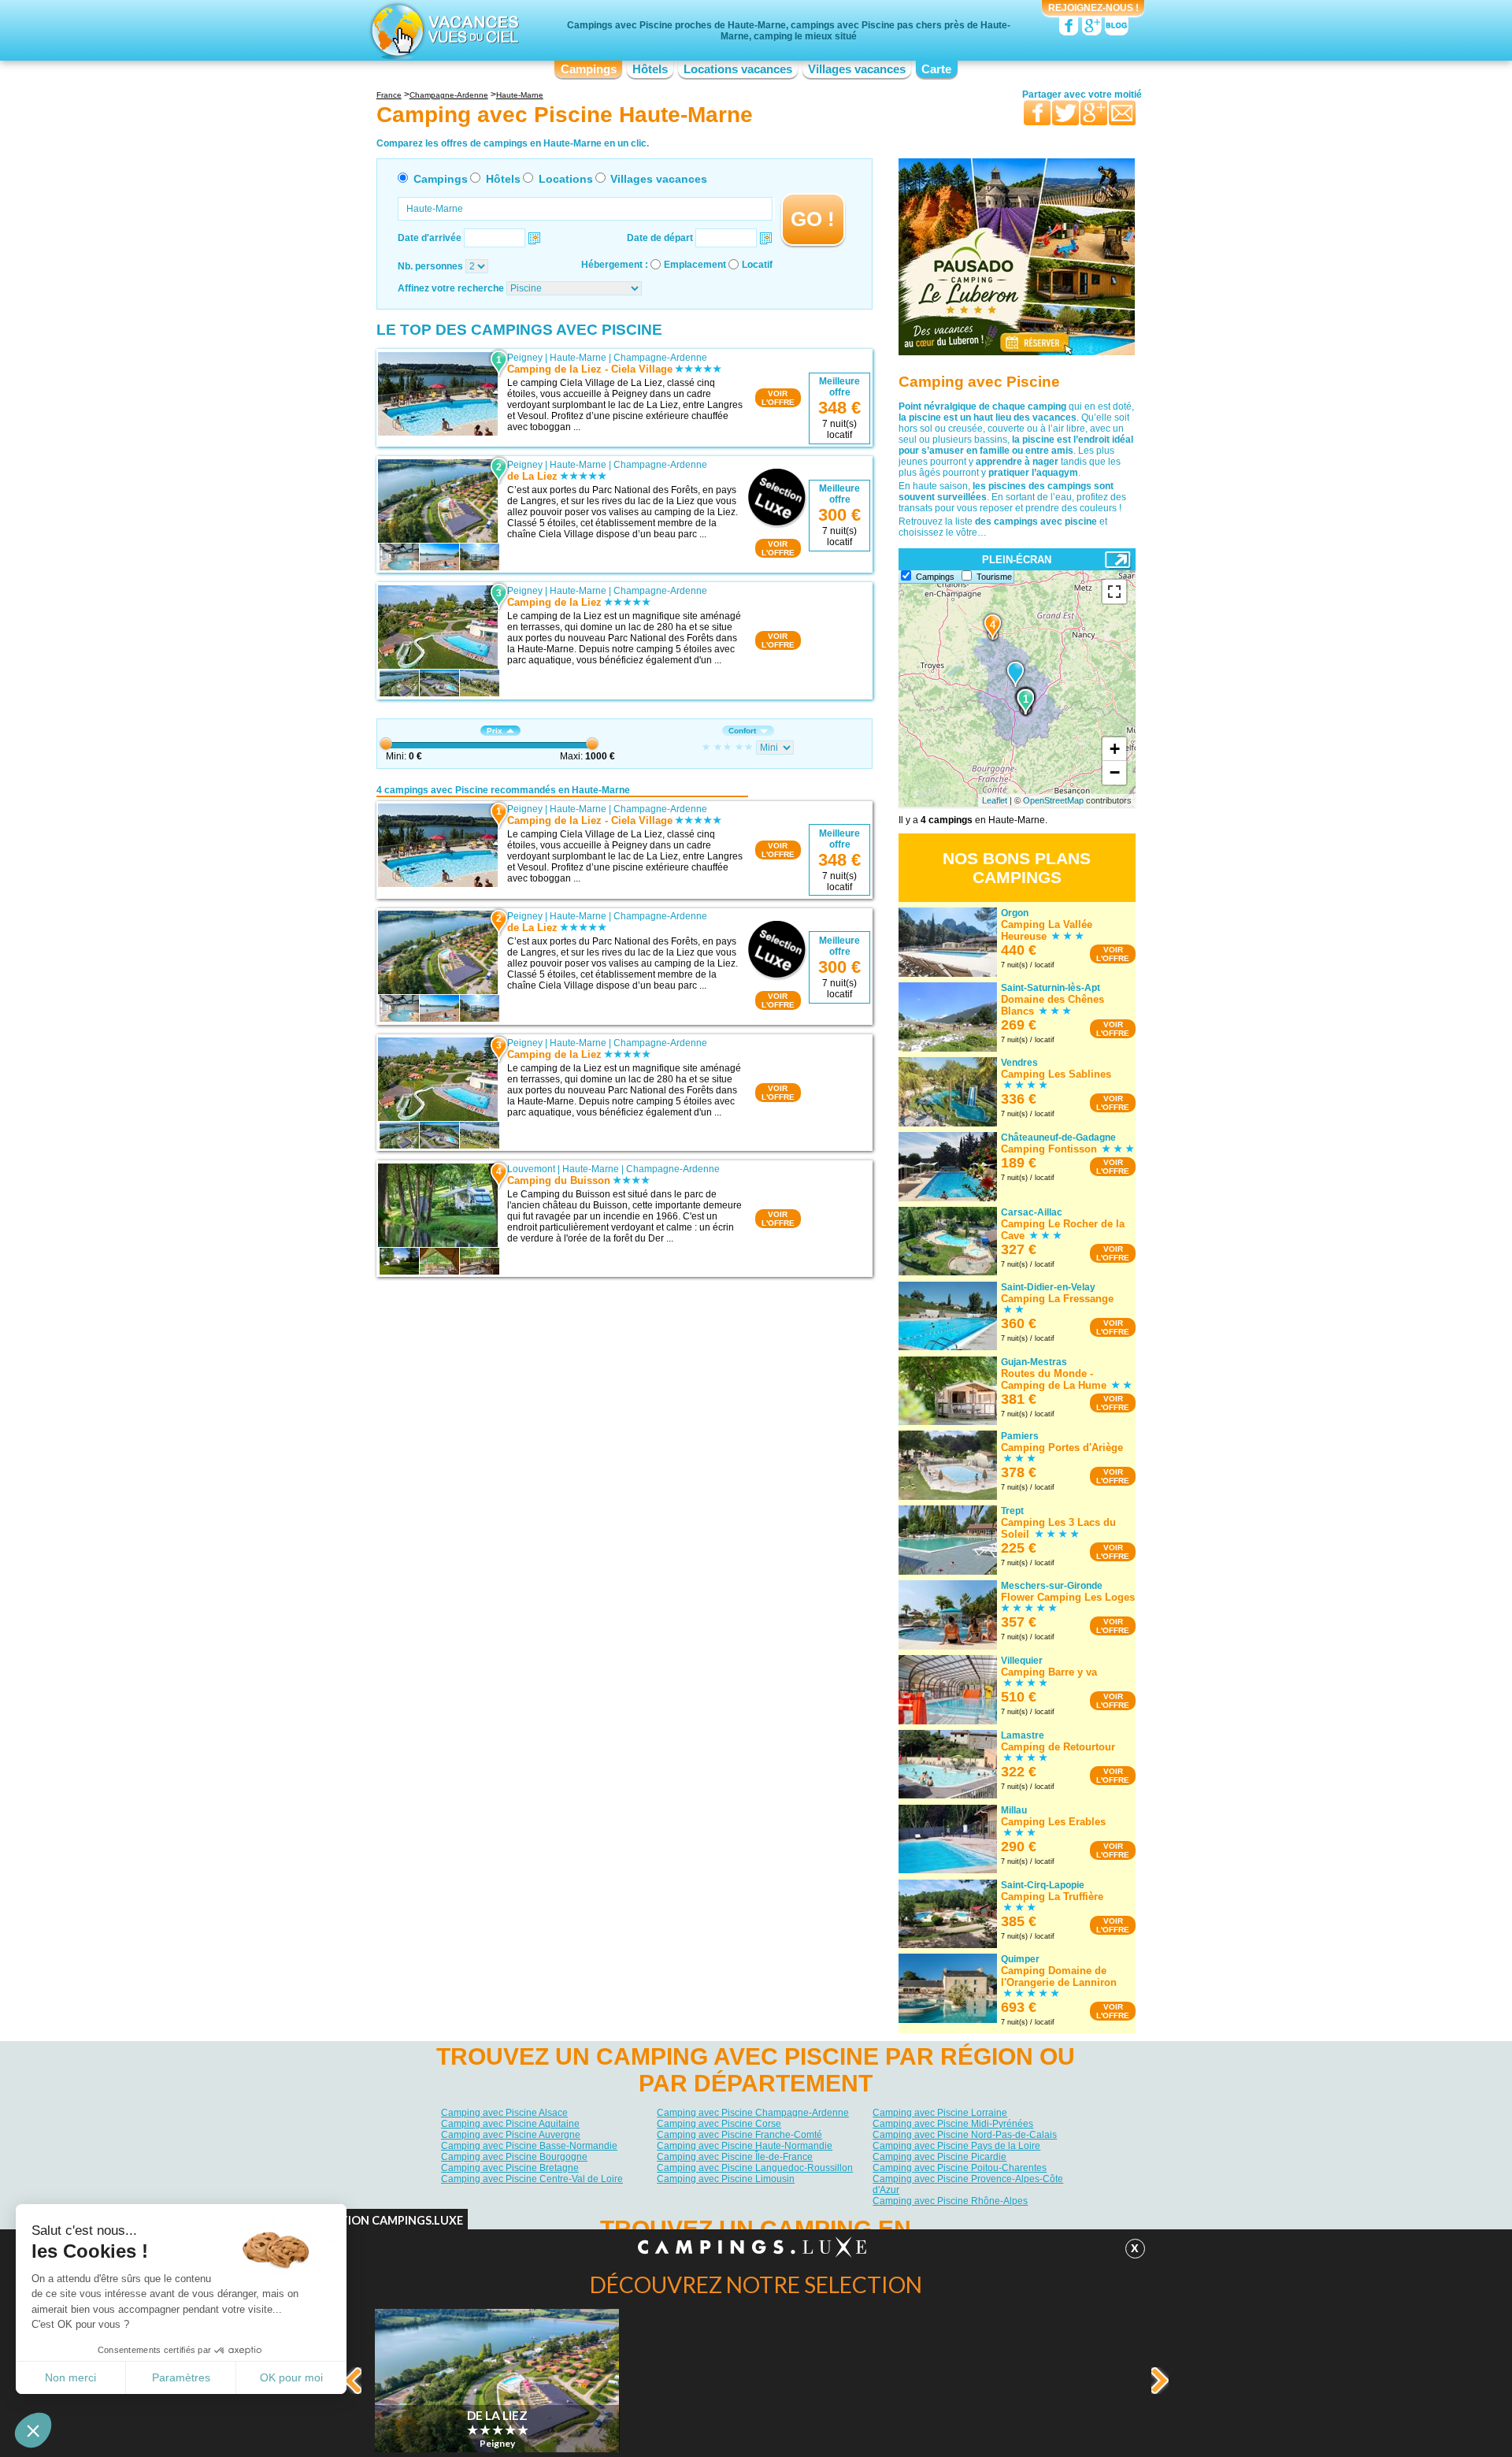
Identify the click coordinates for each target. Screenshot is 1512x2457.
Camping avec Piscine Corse (719, 2124)
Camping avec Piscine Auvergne (511, 2135)
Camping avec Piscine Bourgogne (514, 2157)
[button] (33, 2430)
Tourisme (994, 577)
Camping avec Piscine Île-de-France (735, 2157)
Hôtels (650, 69)
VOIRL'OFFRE (778, 398)
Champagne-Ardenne (660, 358)
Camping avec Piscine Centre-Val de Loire (532, 2179)
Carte (936, 69)
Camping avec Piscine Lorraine (940, 2113)
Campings (589, 69)
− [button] (1115, 772)
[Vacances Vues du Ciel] (443, 30)
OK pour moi (291, 2377)
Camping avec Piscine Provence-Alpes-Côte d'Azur (968, 2184)
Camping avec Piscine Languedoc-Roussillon (755, 2168)
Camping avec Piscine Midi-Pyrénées (953, 2124)
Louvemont (531, 1169)
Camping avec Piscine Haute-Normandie (745, 2146)
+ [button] (1115, 749)
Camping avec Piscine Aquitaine (510, 2124)
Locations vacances (738, 69)
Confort (742, 731)
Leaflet (995, 800)
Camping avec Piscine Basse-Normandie (529, 2146)
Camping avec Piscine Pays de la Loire (956, 2146)
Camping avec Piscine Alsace (504, 2113)
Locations (566, 179)
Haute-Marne (578, 358)
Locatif (757, 265)
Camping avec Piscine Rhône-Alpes (950, 2201)
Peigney (525, 358)
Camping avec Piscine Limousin (726, 2179)
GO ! (813, 219)
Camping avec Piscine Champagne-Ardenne (753, 2113)
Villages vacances (857, 69)
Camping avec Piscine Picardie (939, 2157)
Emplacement (695, 265)
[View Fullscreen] (1114, 592)
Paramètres (181, 2377)
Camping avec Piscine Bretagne (510, 2168)
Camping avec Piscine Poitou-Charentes (960, 2168)
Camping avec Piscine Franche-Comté (739, 2135)
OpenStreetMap (1053, 800)
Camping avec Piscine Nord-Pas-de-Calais (965, 2135)
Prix (495, 731)
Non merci (70, 2377)
